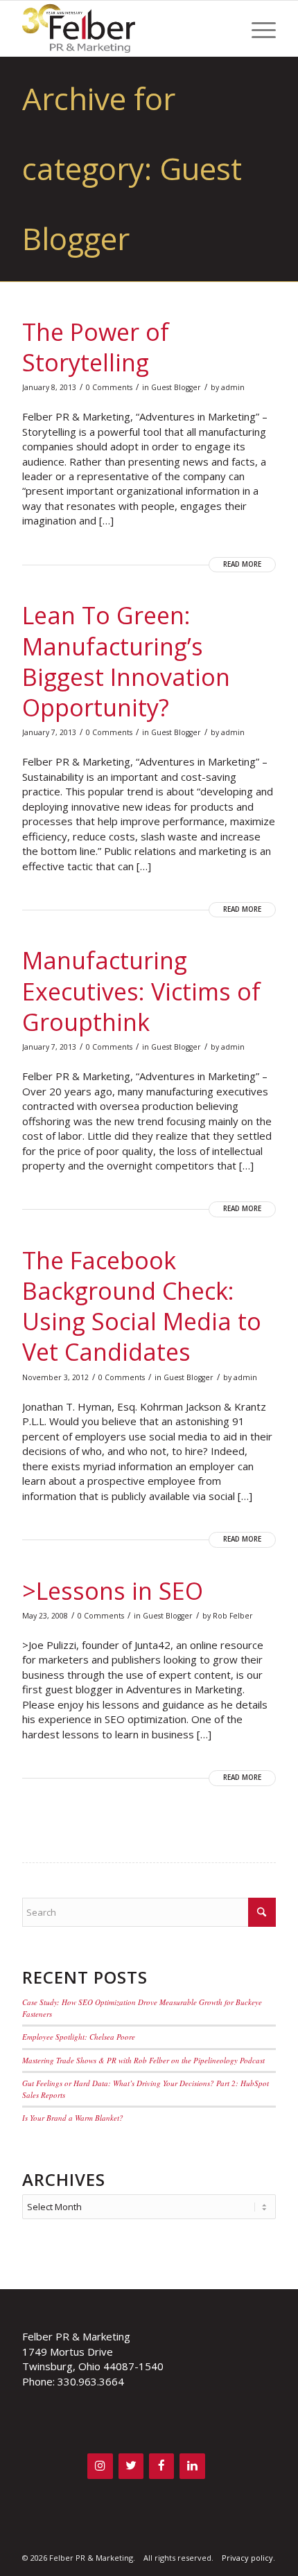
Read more (242, 564)
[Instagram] (100, 2466)
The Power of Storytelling (96, 347)
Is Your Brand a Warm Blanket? (73, 2118)
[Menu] (257, 28)
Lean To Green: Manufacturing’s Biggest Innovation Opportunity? (126, 661)
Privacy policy (247, 2558)
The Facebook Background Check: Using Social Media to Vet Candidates (142, 1306)
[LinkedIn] (192, 2466)
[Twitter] (131, 2466)
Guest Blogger (176, 387)
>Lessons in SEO (113, 1591)
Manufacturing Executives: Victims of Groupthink (141, 991)
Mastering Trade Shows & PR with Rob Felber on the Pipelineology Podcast (143, 2060)
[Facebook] (161, 2466)
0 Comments (109, 387)
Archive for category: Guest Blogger (132, 168)
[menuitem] (257, 28)
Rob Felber (233, 1616)
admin (233, 387)
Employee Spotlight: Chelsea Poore (79, 2037)
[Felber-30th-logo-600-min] (123, 28)
